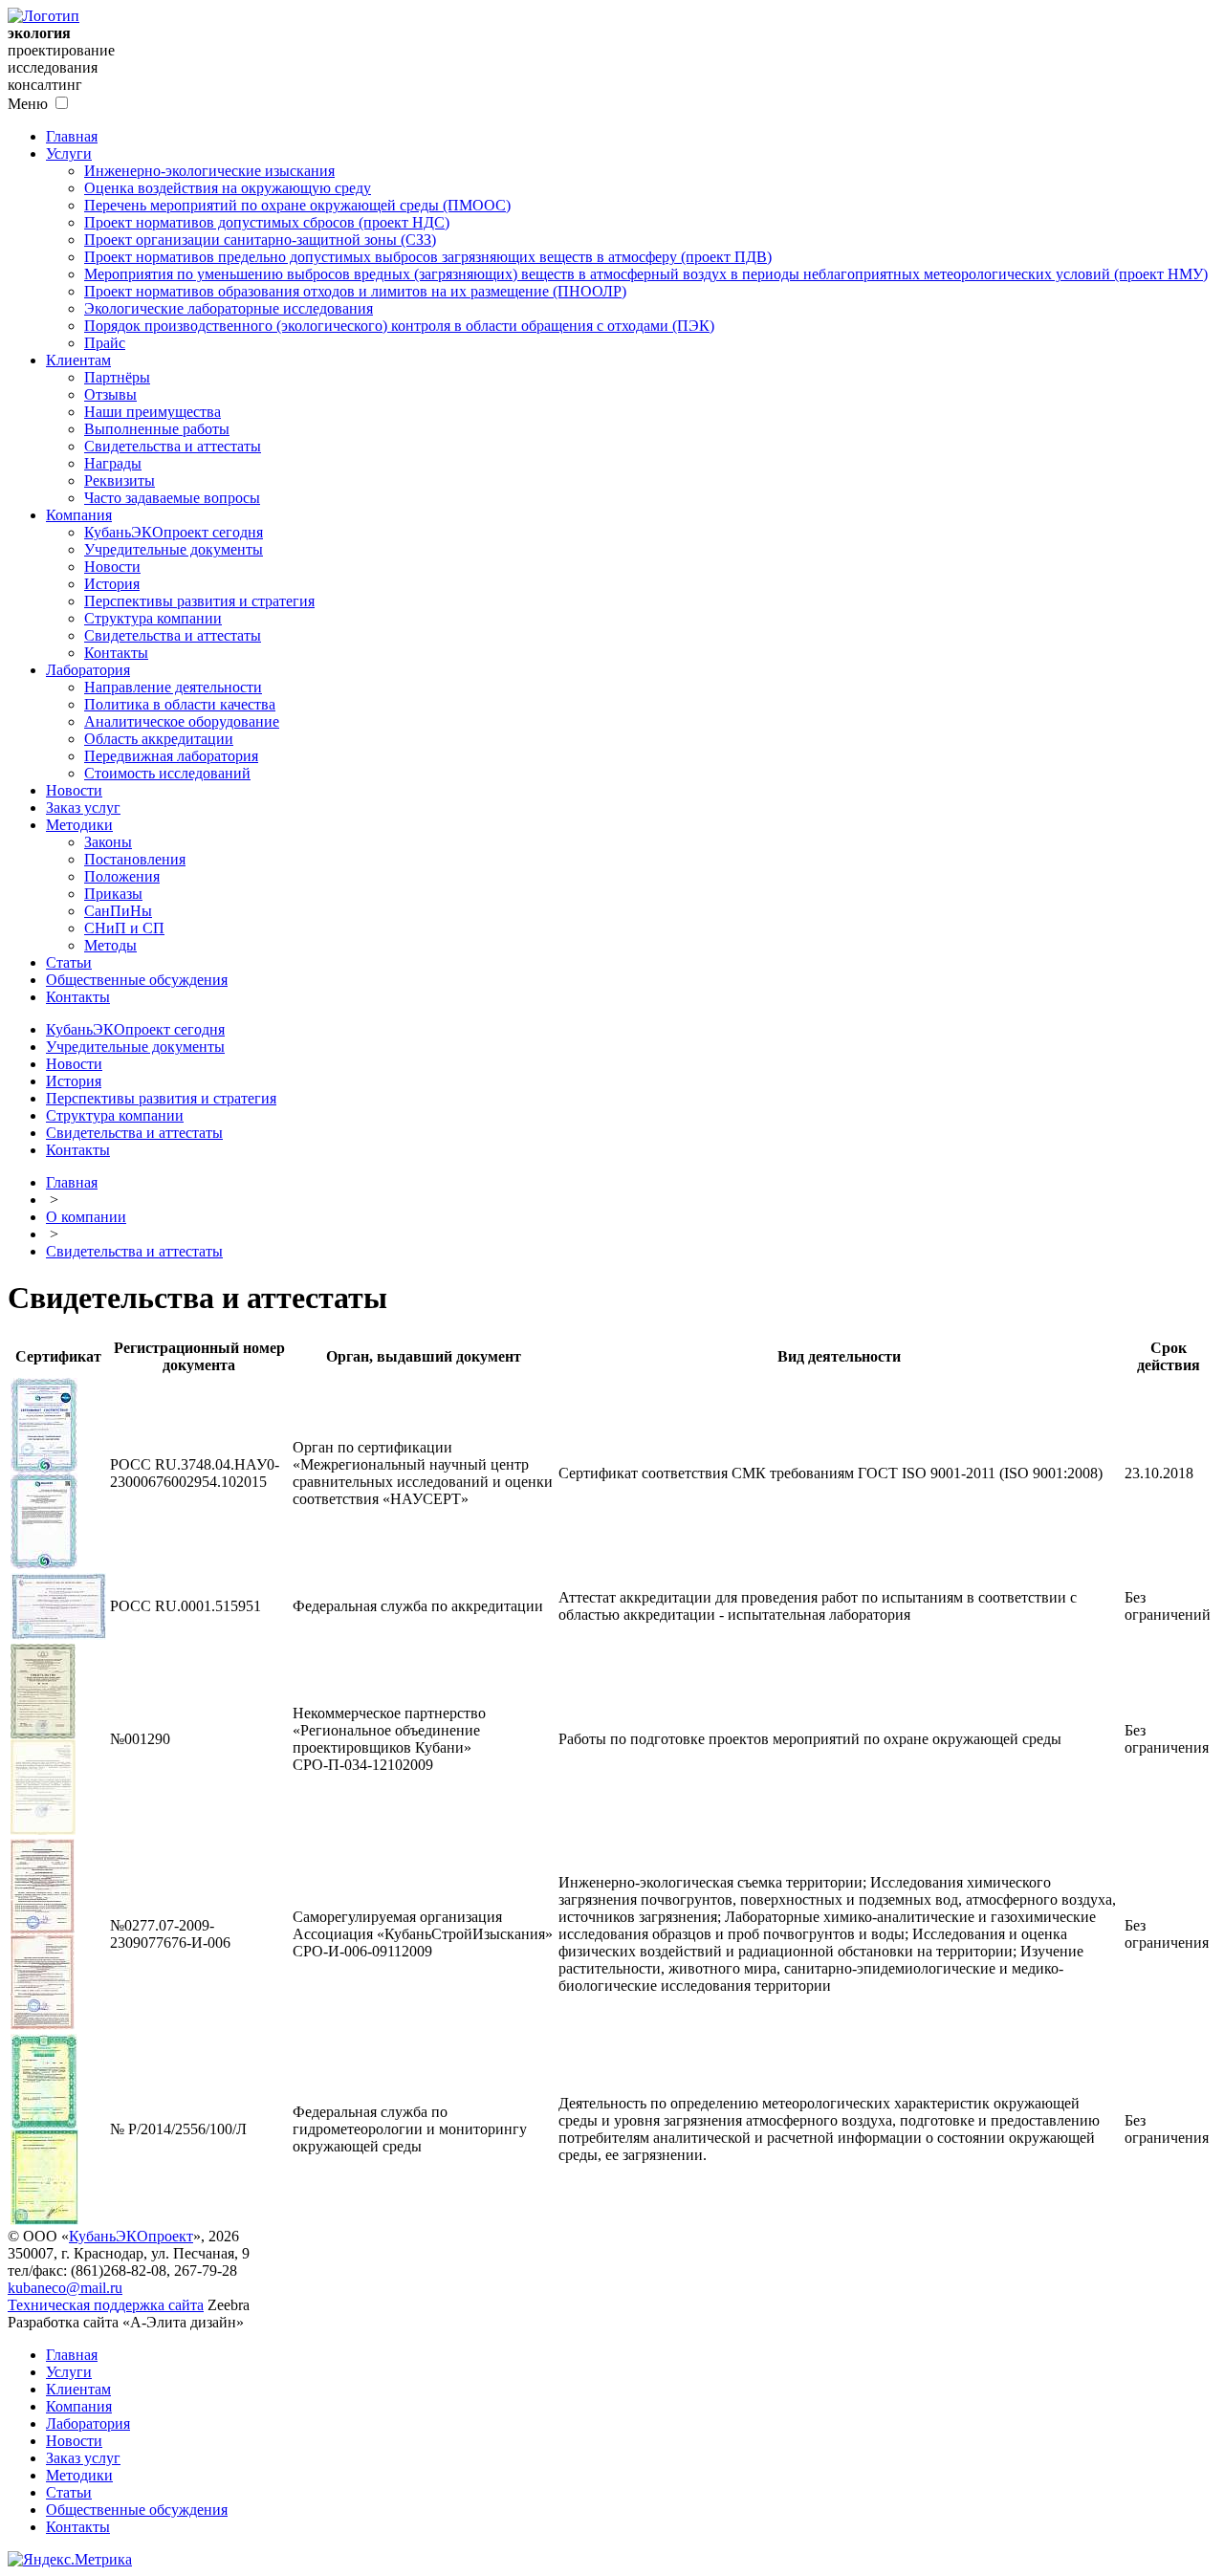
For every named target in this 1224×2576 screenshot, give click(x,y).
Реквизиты (120, 480)
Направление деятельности (173, 687)
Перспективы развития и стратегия (199, 601)
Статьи (69, 962)
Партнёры (117, 377)
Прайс (105, 343)
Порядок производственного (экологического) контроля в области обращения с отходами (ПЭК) (399, 326)
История (112, 584)
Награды (113, 463)
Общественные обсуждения (137, 980)
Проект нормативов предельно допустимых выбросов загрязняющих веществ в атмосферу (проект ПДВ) (428, 257)
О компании (86, 1217)
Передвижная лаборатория (171, 756)
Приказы (113, 894)
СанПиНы (118, 911)
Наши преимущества (153, 412)
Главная (72, 136)
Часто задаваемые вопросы (172, 498)
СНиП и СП (124, 928)
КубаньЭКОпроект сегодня (174, 532)
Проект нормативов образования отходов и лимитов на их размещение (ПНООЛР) (355, 291)
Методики (79, 825)
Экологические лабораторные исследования (229, 308)
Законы (108, 842)
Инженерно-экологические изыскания (209, 171)
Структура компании (153, 618)
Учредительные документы (174, 549)
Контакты (116, 653)
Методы (110, 945)
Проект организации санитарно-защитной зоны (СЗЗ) (260, 240)
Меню (28, 104)
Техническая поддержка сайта (106, 2305)
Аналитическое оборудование (182, 721)
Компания (79, 515)
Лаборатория (88, 670)
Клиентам (78, 360)
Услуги (69, 153)
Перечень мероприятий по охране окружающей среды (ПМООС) (297, 205)
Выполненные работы (157, 429)
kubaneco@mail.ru (65, 2288)
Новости (112, 567)
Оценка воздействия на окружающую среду (228, 188)
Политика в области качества (180, 704)
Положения (122, 876)
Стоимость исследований (167, 773)
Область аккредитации (159, 739)
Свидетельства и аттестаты (173, 446)
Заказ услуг (83, 808)
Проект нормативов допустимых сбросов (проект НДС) (267, 222)
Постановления (135, 859)
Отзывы (110, 394)
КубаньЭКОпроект (131, 2236)
